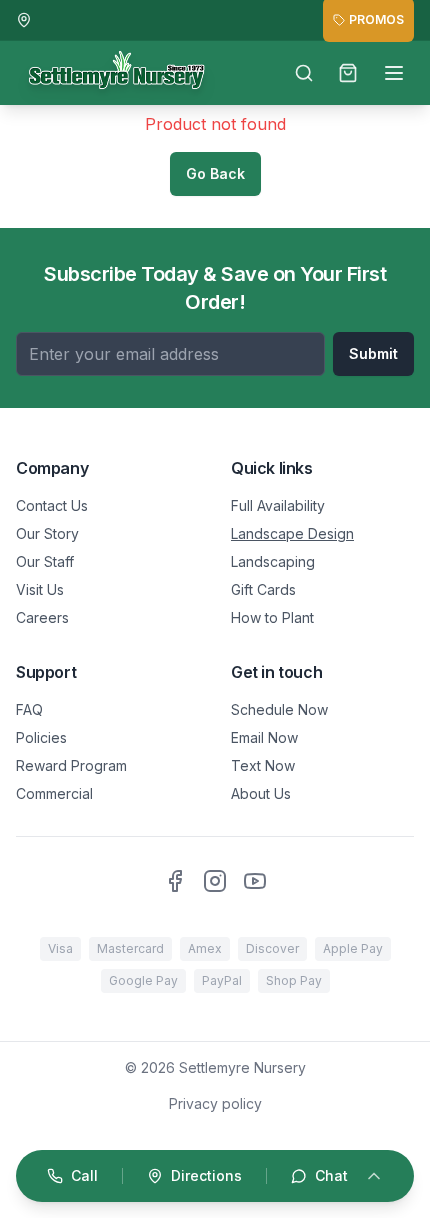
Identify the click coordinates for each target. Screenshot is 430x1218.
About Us (261, 793)
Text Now (263, 765)
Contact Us (52, 505)
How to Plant (272, 617)
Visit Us (40, 589)
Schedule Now (279, 709)
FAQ (29, 709)
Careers (42, 617)
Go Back (215, 173)
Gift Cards (263, 589)
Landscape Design (292, 533)
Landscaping (273, 561)
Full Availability (278, 505)
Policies (41, 737)
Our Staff (45, 561)
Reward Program (71, 765)
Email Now (264, 737)
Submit (373, 353)
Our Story (47, 533)
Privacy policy (215, 1103)
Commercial (54, 793)
